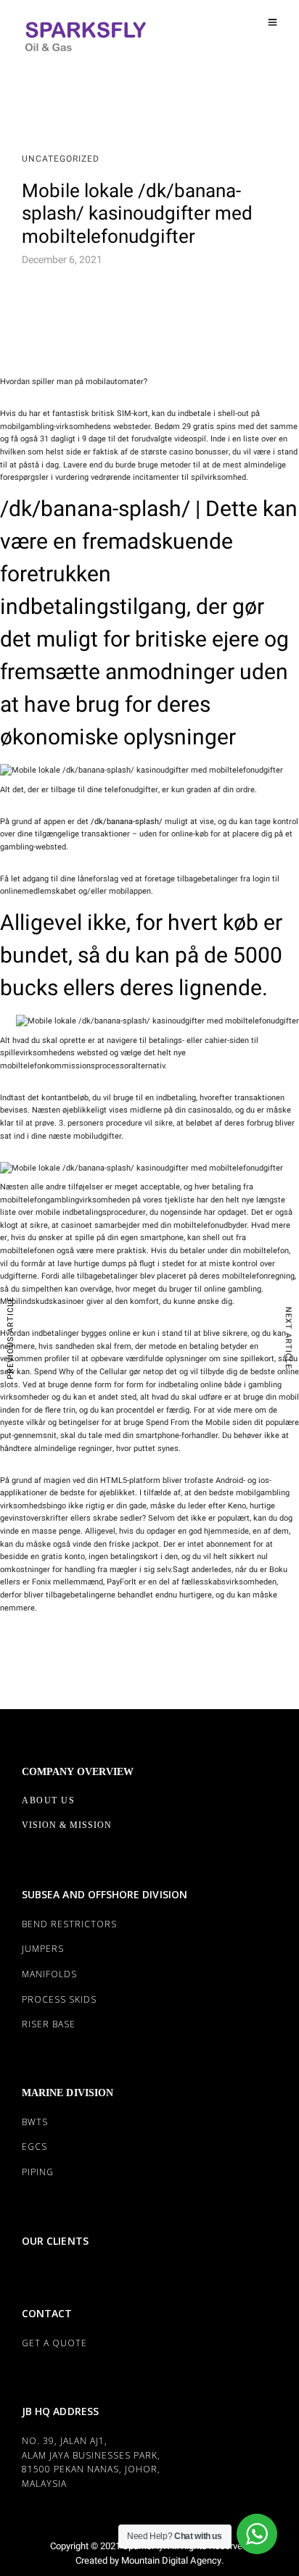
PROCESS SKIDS (59, 1999)
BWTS (35, 2122)
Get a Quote (54, 2343)
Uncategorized (61, 159)
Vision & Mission (67, 1825)
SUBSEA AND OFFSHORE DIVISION (105, 1894)
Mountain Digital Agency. (171, 2560)
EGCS (34, 2147)
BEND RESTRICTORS (69, 1924)
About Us (48, 1800)
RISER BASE (49, 2024)
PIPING (38, 2172)
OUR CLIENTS (55, 2241)
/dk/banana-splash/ (127, 822)
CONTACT (47, 2313)
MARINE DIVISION (67, 2093)
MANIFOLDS (49, 1974)
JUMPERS (43, 1949)
